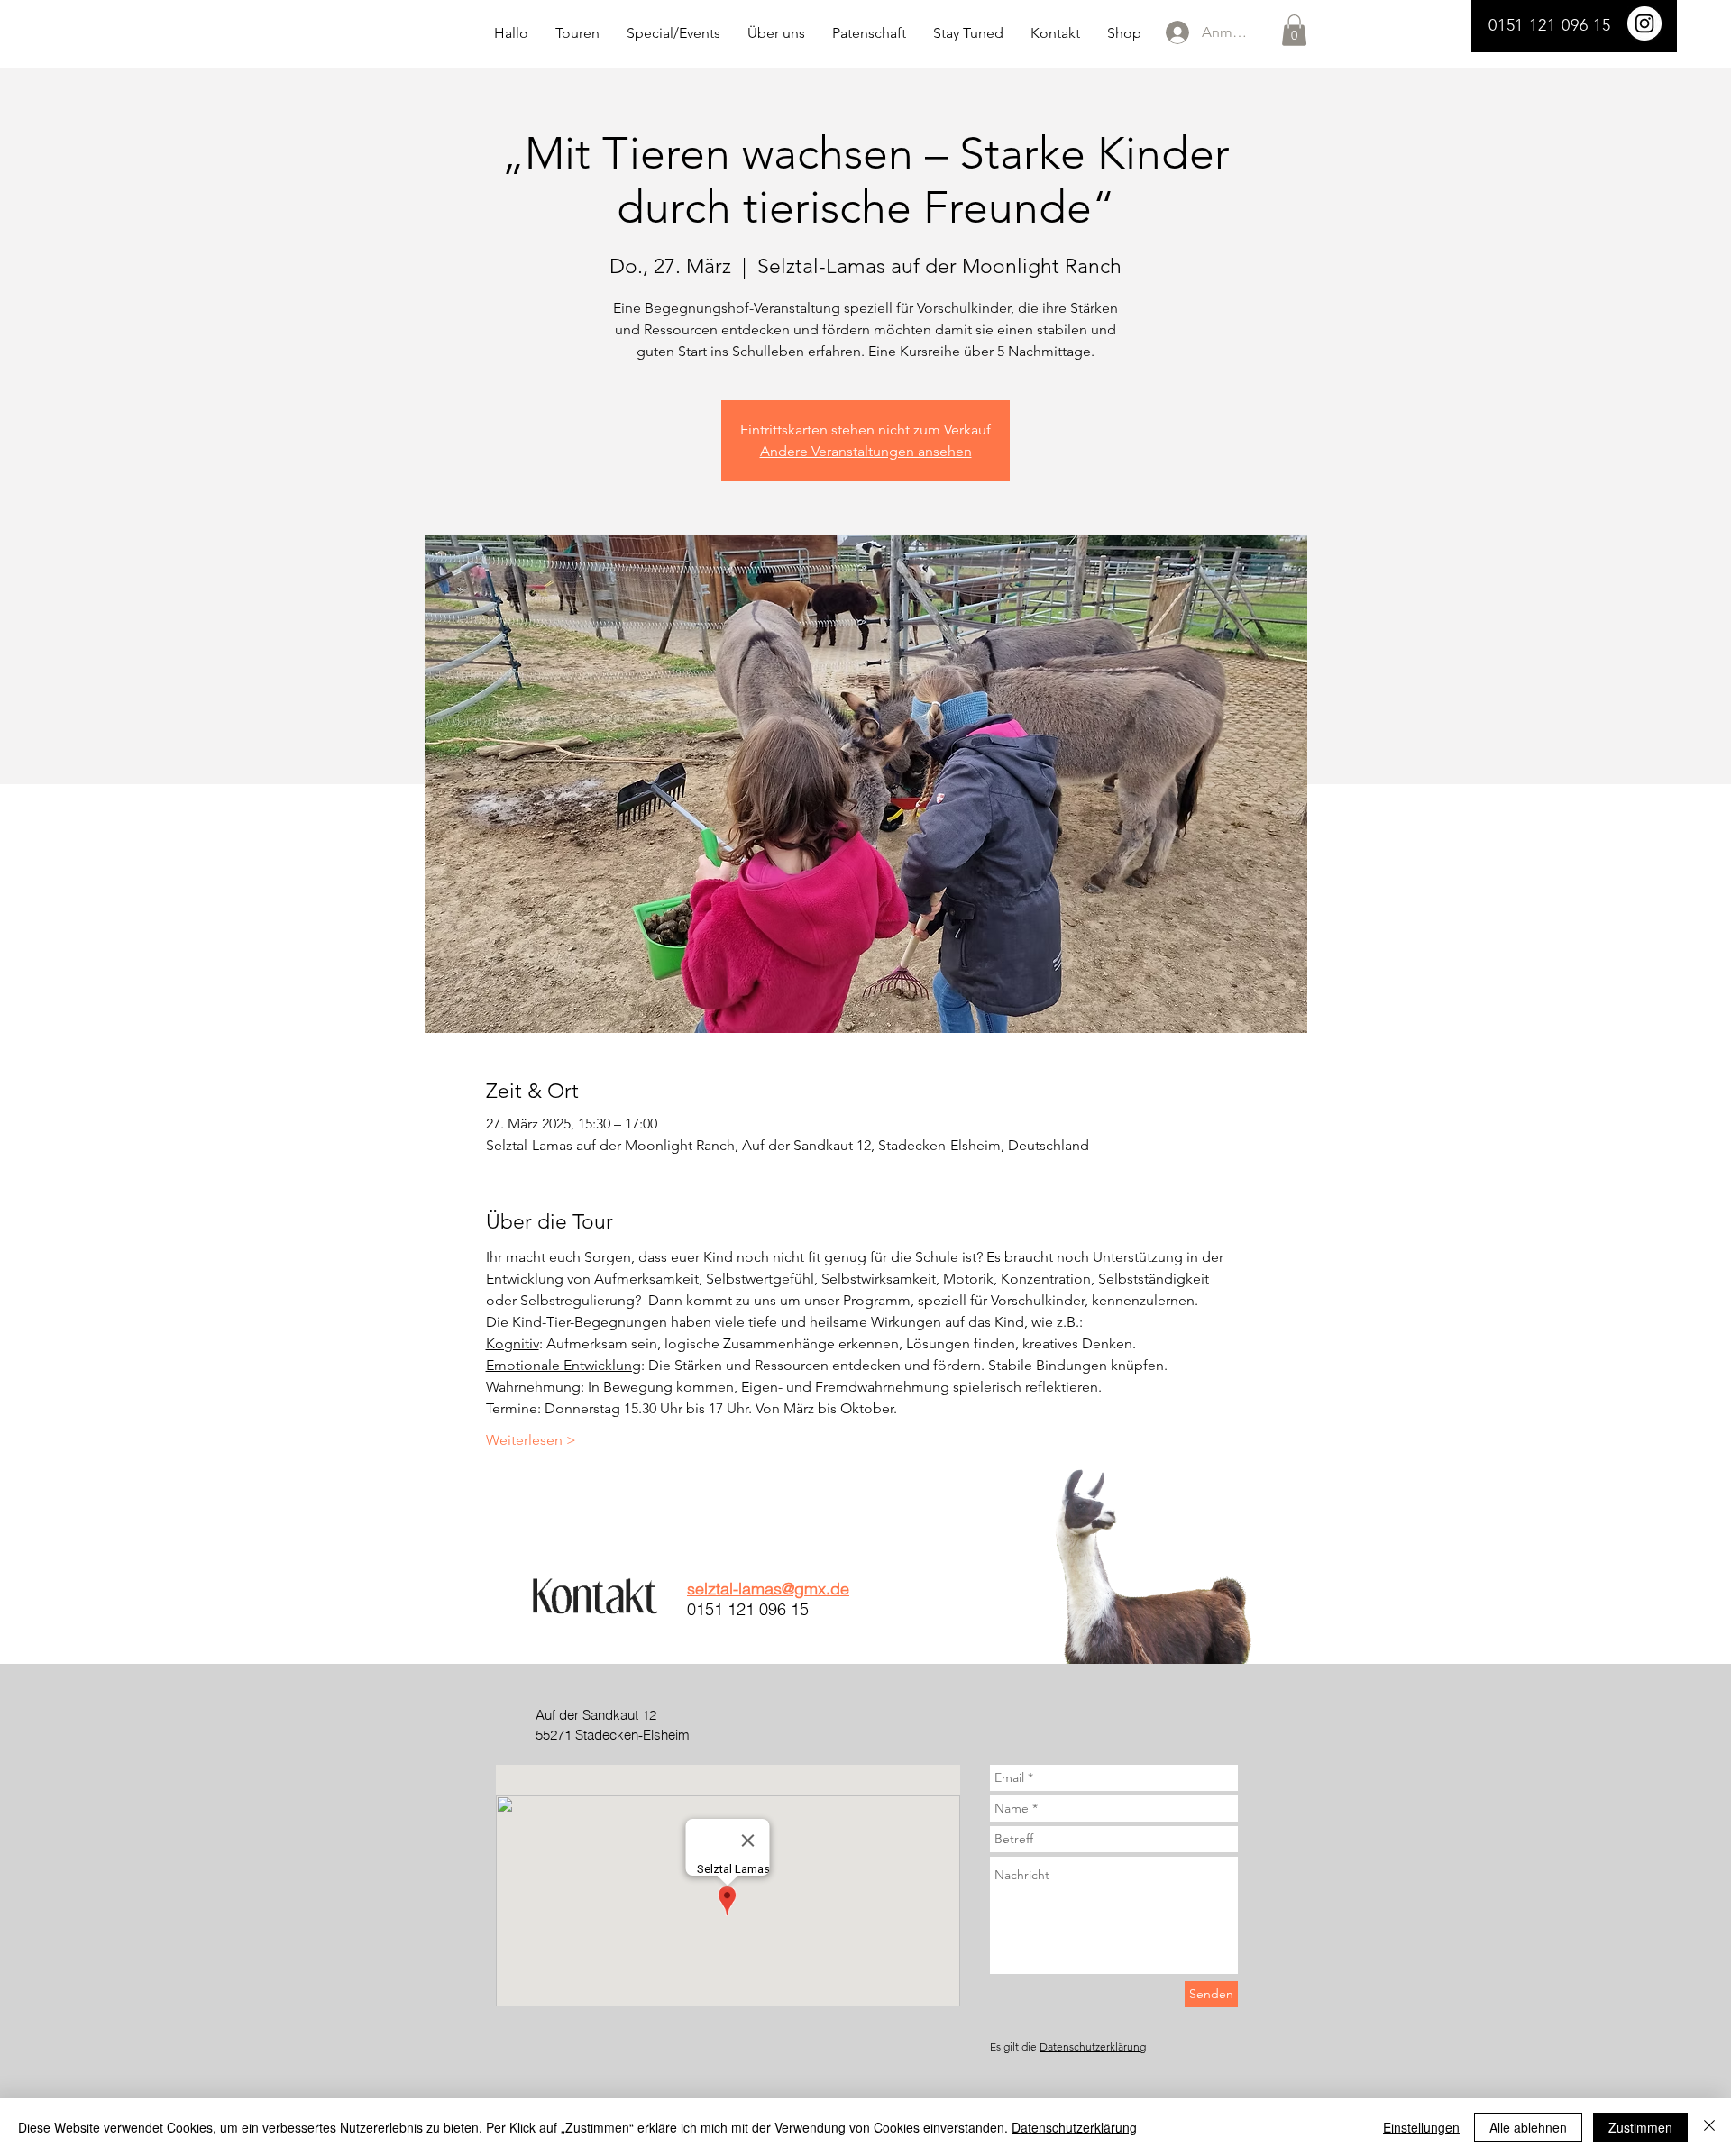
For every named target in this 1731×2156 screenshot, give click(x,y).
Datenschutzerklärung (1093, 2046)
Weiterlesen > (531, 1440)
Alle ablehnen (1528, 2127)
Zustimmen (1640, 2127)
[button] (1294, 30)
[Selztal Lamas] (1644, 23)
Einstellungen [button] (1421, 2127)
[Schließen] (1709, 2127)
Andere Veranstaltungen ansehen (866, 451)
